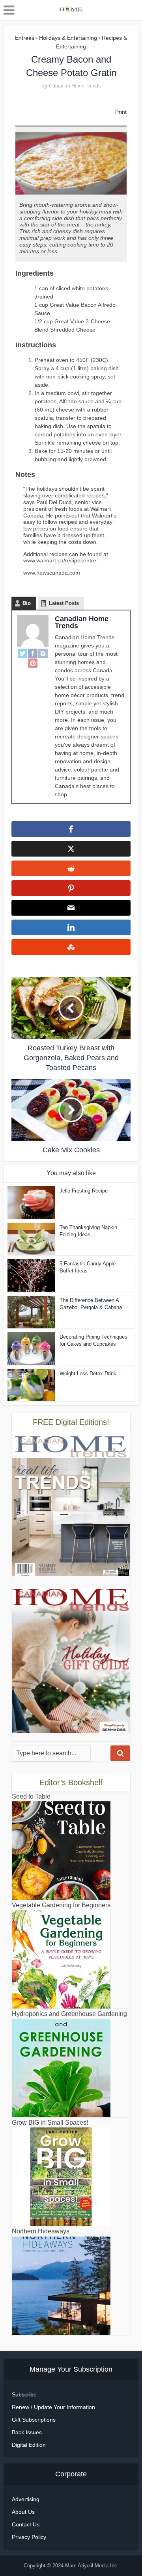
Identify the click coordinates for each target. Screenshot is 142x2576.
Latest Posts (64, 603)
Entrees (25, 38)
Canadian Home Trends (75, 86)
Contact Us (26, 2524)
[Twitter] (22, 653)
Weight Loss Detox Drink (88, 1373)
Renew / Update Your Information (53, 2407)
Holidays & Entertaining (68, 38)
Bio (27, 603)
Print (121, 112)
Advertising (26, 2499)
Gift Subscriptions (34, 2420)
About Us (23, 2512)
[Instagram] (43, 653)
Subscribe (24, 2394)
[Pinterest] (33, 663)
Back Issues (27, 2432)
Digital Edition (29, 2445)
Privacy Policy (29, 2537)
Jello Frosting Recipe (84, 1191)
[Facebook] (33, 653)
